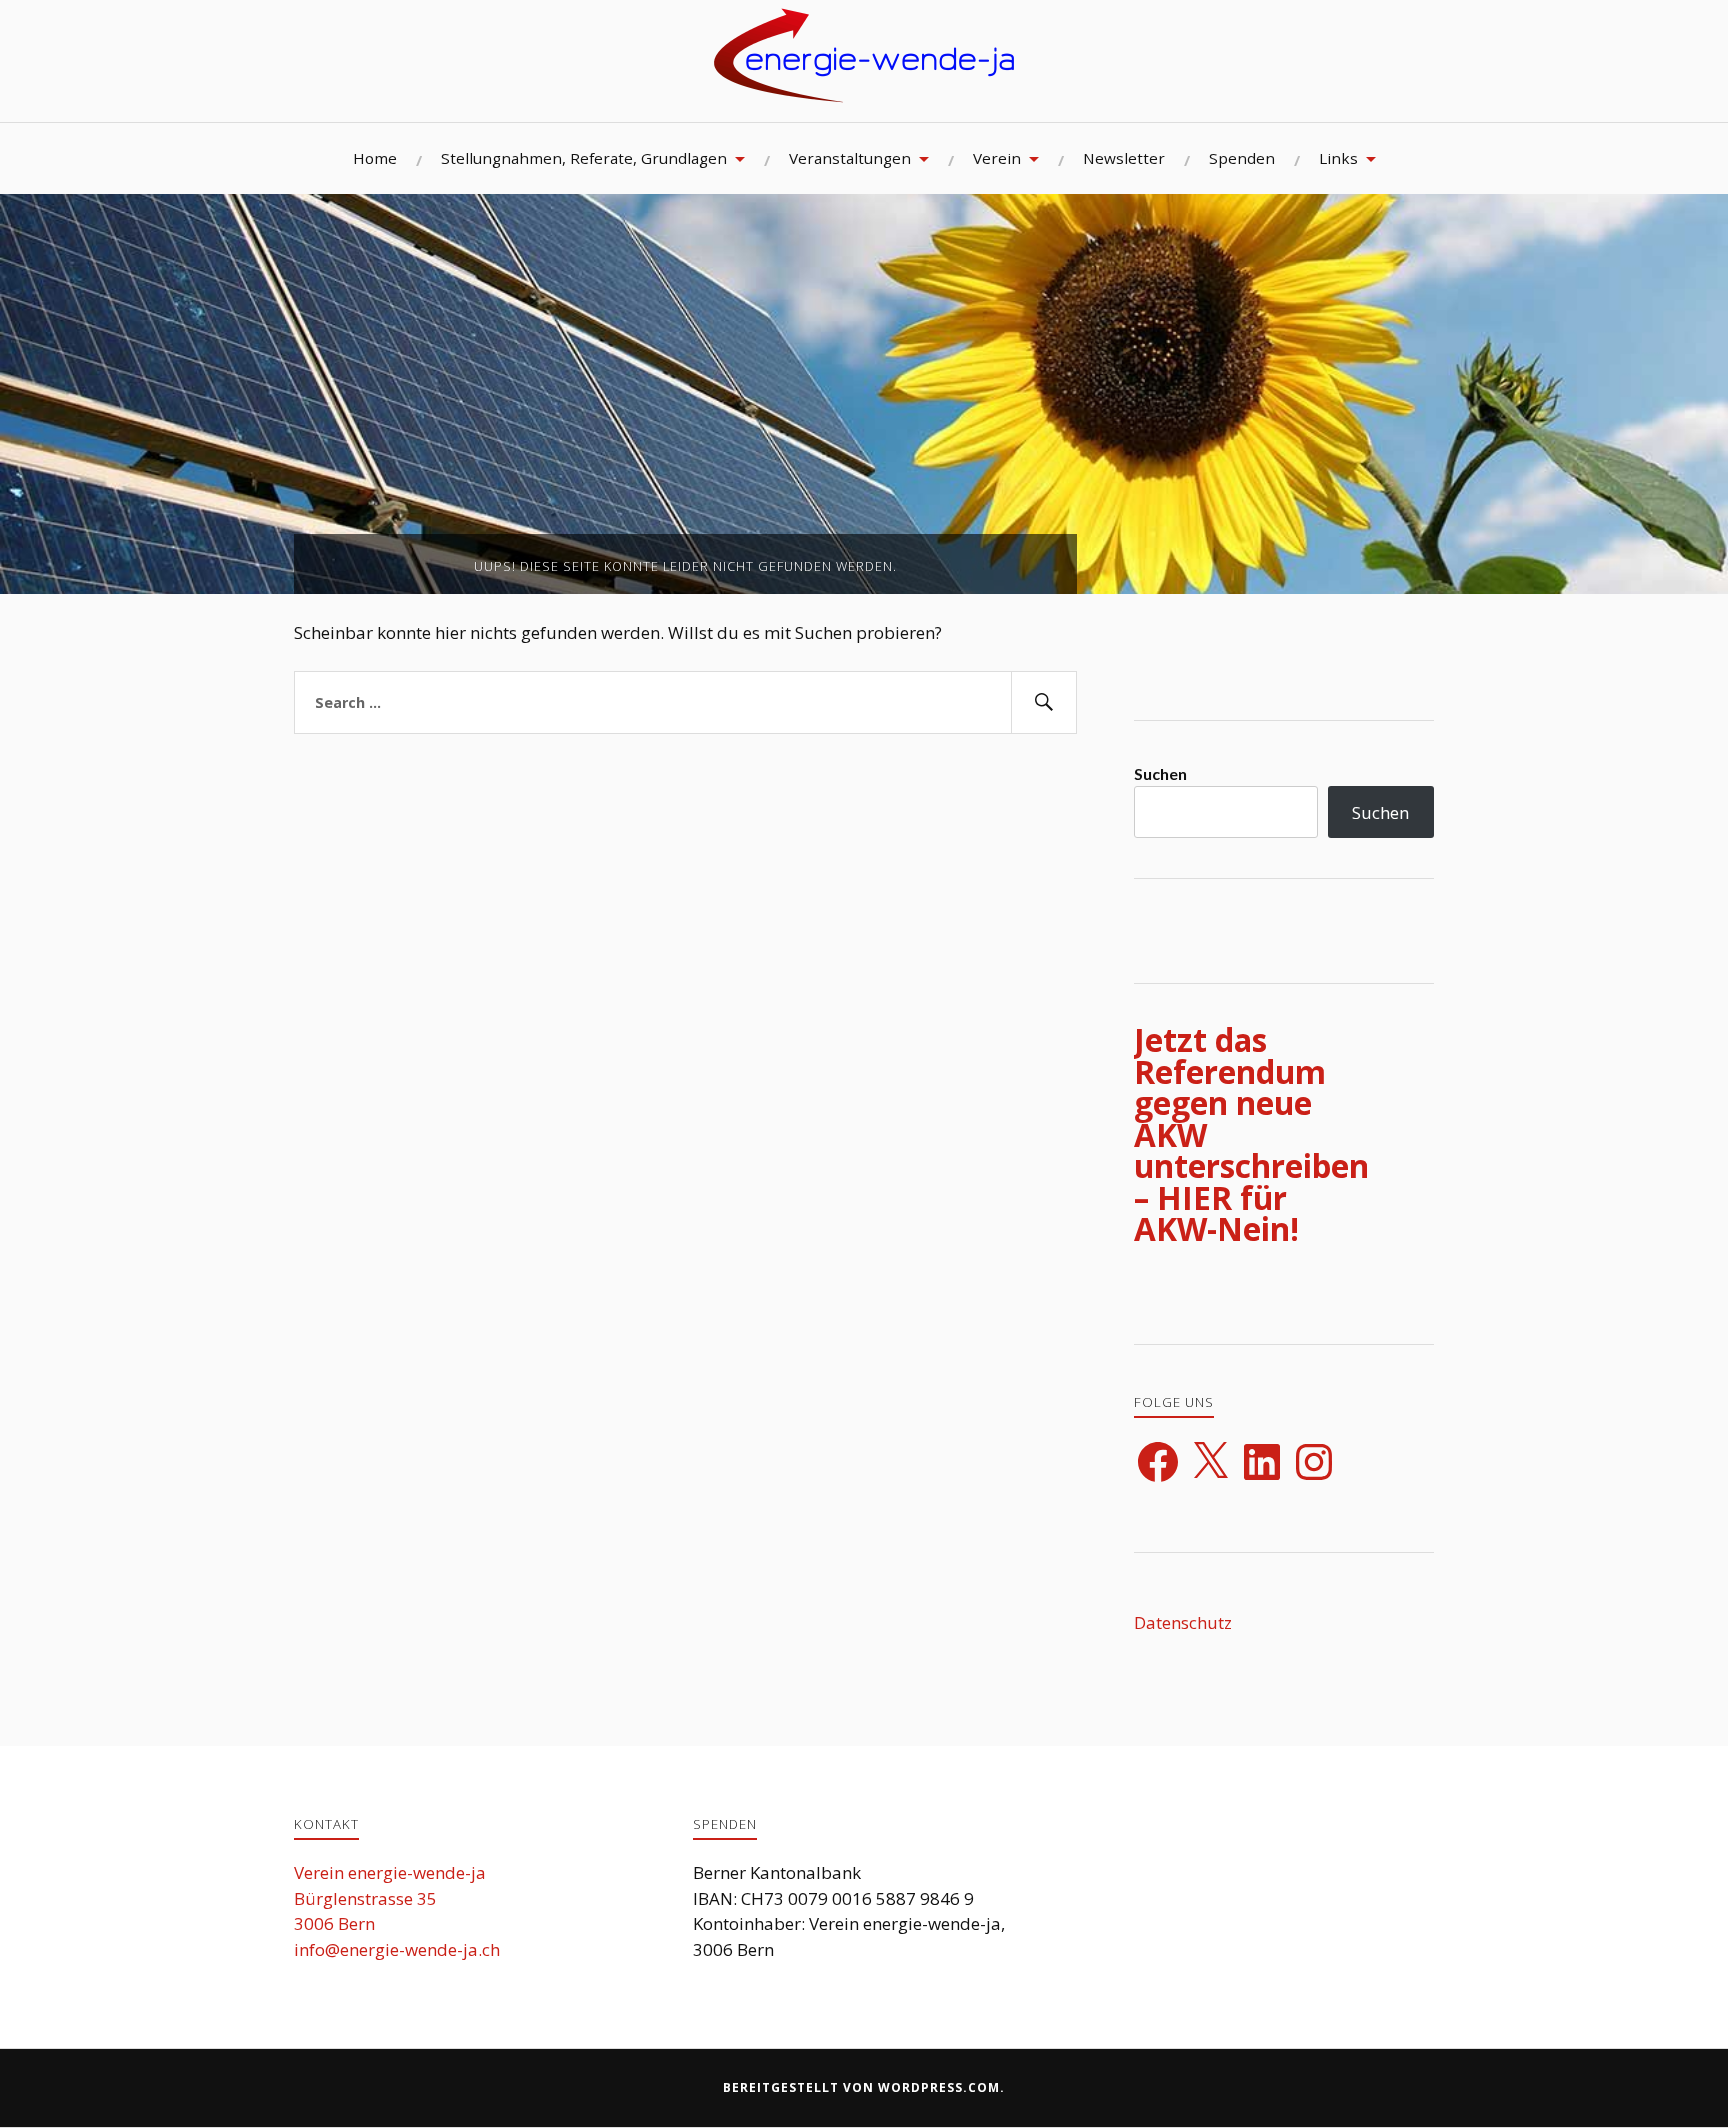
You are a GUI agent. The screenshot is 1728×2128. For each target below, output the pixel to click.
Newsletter (1124, 158)
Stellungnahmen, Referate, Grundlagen (584, 158)
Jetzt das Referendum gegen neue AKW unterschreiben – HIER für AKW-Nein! (1251, 1134)
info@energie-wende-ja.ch (397, 1949)
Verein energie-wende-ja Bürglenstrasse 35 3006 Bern (390, 1898)
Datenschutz (1183, 1622)
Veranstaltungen (850, 158)
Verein (997, 158)
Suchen (1160, 773)
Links (1338, 158)
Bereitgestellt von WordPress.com (861, 2087)
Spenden (1242, 158)
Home (375, 158)
